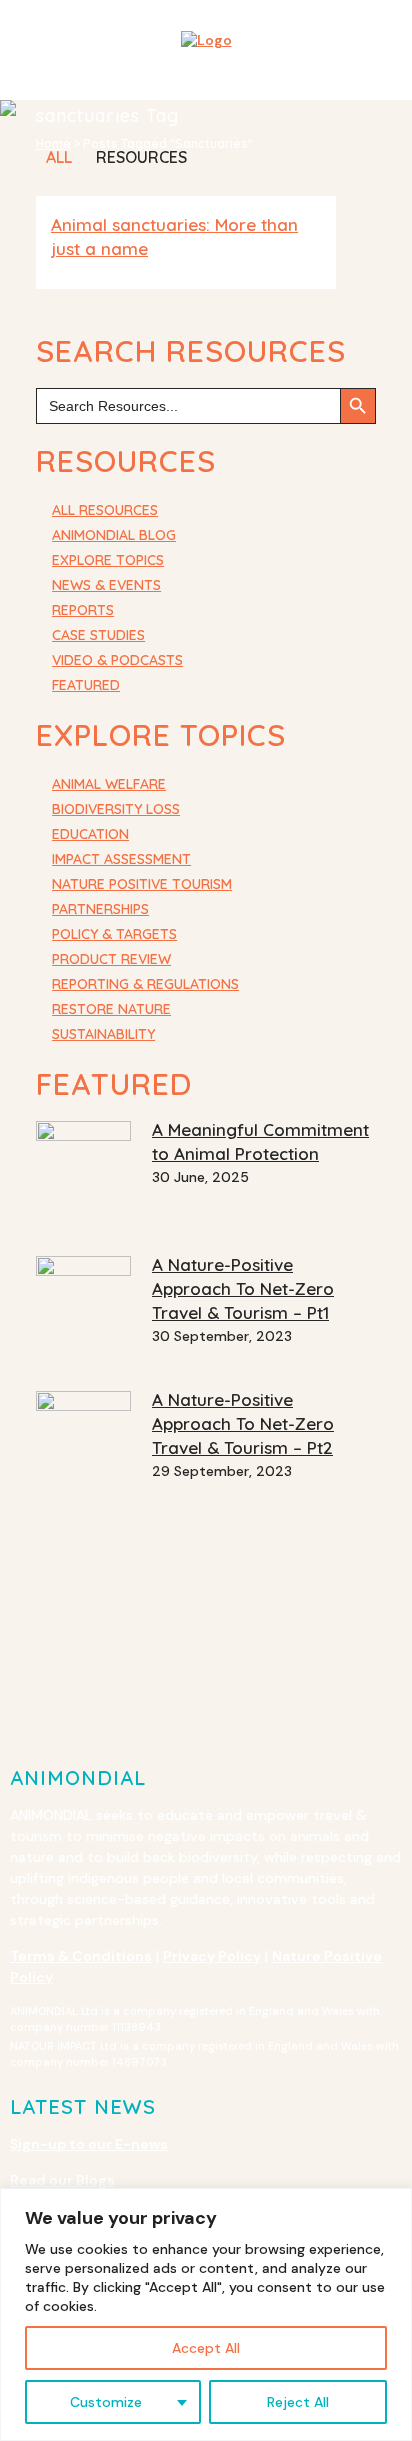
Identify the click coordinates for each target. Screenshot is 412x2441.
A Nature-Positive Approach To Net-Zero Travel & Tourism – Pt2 (243, 1423)
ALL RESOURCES (105, 510)
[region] (206, 2314)
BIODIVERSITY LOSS (116, 809)
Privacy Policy (212, 1956)
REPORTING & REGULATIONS (145, 984)
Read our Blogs (62, 2180)
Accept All (206, 2348)
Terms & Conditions (81, 1956)
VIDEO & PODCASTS (117, 660)
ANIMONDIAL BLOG (114, 535)
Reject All (298, 2402)
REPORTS (83, 610)
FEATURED (86, 685)
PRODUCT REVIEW (111, 959)
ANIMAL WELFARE (109, 784)
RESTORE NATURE (111, 1009)
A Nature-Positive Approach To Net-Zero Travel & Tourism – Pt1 (243, 1288)
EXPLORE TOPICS (108, 560)
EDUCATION (90, 834)
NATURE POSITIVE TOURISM (142, 884)
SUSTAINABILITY (103, 1034)
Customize (106, 2402)
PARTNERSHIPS (100, 909)
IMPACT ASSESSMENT (121, 859)
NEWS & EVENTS (106, 585)
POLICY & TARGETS (114, 934)
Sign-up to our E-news (89, 2144)
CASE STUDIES (98, 635)
